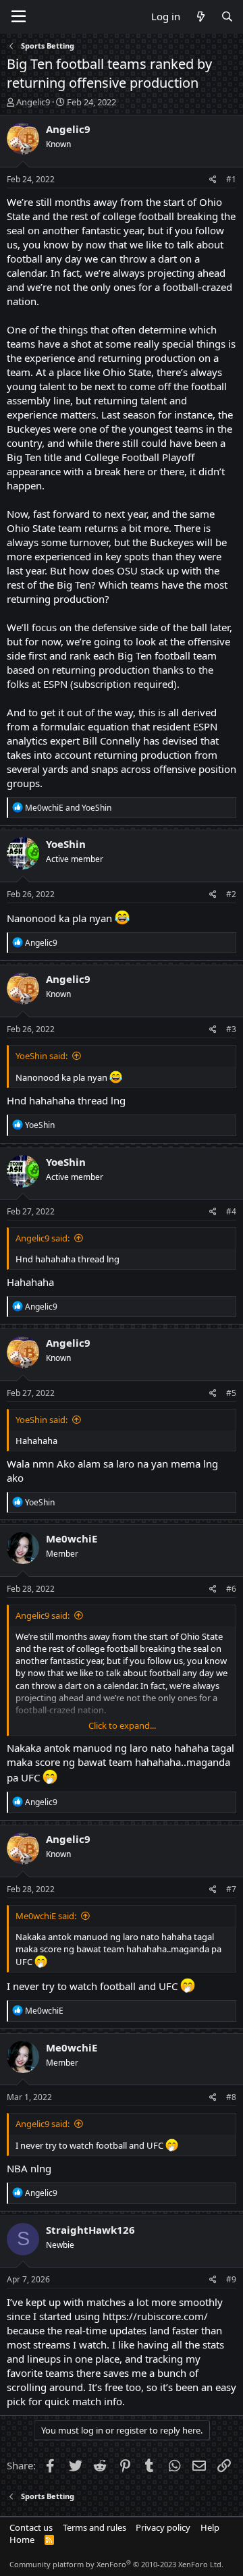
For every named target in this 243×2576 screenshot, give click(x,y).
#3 (231, 1029)
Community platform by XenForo (116, 2564)
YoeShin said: (42, 1056)
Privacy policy (163, 2527)
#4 (231, 1211)
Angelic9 (33, 102)
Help (210, 2527)
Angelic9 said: (43, 1238)
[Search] (227, 17)
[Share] (213, 180)
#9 (231, 2279)
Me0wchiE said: (46, 1916)
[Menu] (19, 17)
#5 (231, 1393)
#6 (231, 1589)
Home (22, 2540)
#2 (231, 894)
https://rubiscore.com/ (155, 2316)
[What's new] (200, 17)
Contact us (31, 2527)
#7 (231, 1889)
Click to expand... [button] (122, 1725)
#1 (231, 179)
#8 (231, 2097)
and (68, 808)
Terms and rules (94, 2527)
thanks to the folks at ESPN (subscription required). (110, 677)
